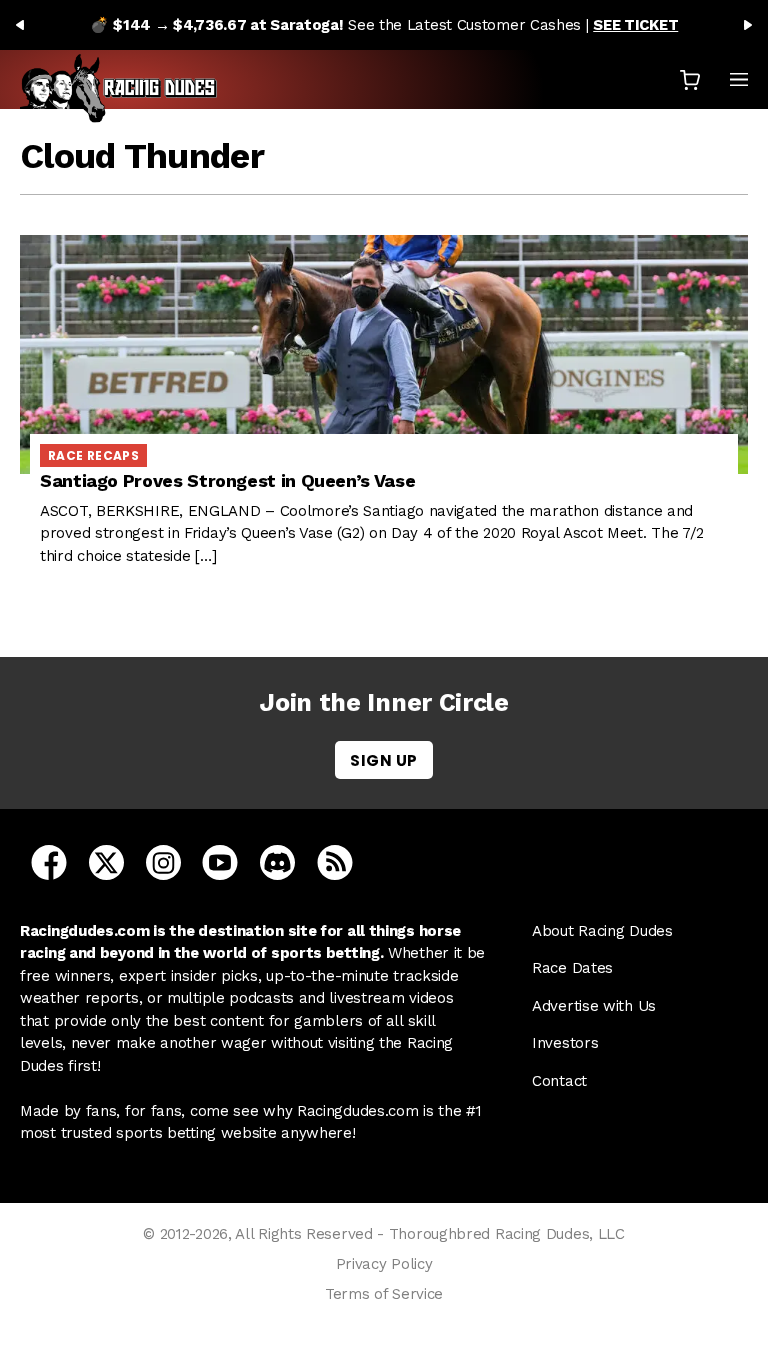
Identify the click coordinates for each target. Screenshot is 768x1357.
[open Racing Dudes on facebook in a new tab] (49, 861)
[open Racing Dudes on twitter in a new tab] (106, 861)
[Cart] (690, 79)
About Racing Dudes (602, 931)
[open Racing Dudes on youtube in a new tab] (220, 861)
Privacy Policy (384, 1264)
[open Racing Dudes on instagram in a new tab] (163, 861)
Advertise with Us (594, 1006)
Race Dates (572, 968)
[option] (384, 25)
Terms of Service (384, 1294)
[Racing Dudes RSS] (335, 861)
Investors (565, 1043)
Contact (559, 1081)
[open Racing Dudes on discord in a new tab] (277, 861)
